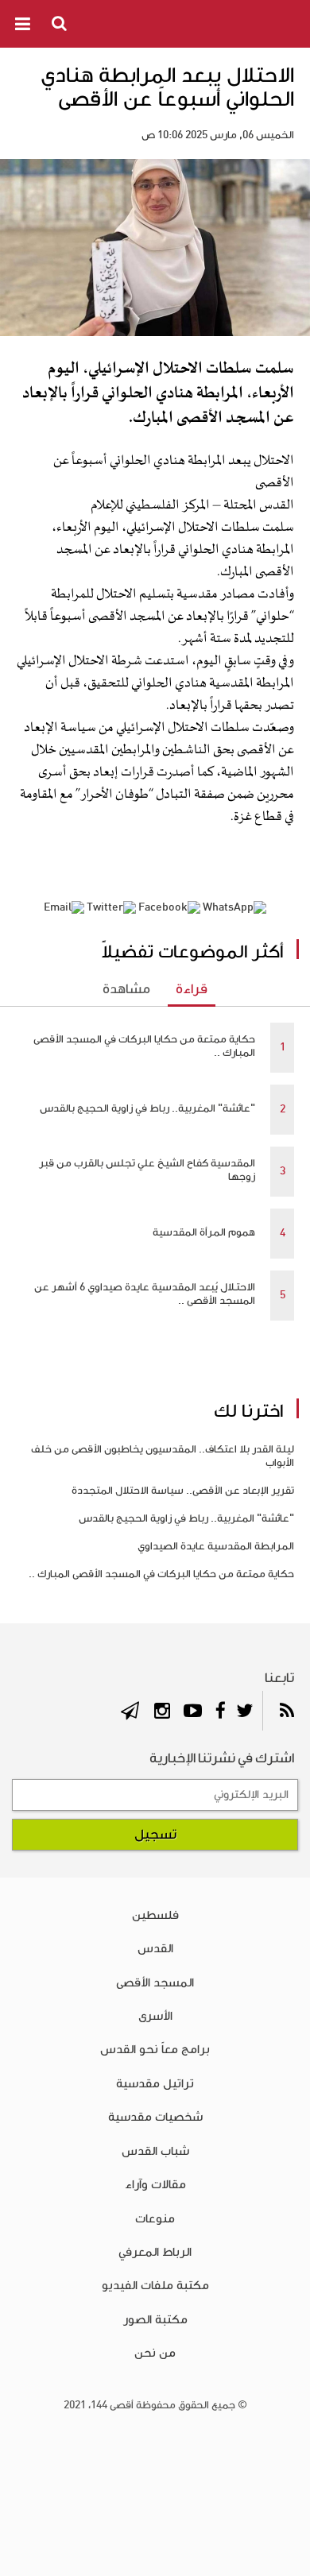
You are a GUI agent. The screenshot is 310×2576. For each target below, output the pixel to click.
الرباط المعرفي (155, 2252)
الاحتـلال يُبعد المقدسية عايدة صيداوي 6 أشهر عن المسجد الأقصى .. (145, 1294)
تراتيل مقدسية (155, 2083)
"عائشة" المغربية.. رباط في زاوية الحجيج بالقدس (147, 1108)
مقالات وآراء (155, 2184)
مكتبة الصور (155, 2319)
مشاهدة (126, 989)
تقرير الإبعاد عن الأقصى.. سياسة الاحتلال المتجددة (183, 1491)
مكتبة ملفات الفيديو (155, 2285)
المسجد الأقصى (155, 1982)
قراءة (192, 989)
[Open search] (60, 23)
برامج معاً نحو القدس (155, 2049)
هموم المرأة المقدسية (204, 1232)
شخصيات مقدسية (155, 2117)
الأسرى (155, 2016)
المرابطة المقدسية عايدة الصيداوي (216, 1546)
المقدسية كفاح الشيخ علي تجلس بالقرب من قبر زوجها (147, 1170)
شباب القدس (155, 2151)
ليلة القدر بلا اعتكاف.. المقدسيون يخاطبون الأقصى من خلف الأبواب (163, 1456)
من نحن (155, 2353)
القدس (155, 1948)
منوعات (155, 2218)
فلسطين (155, 1915)
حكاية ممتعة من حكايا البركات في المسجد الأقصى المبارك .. (144, 1046)
